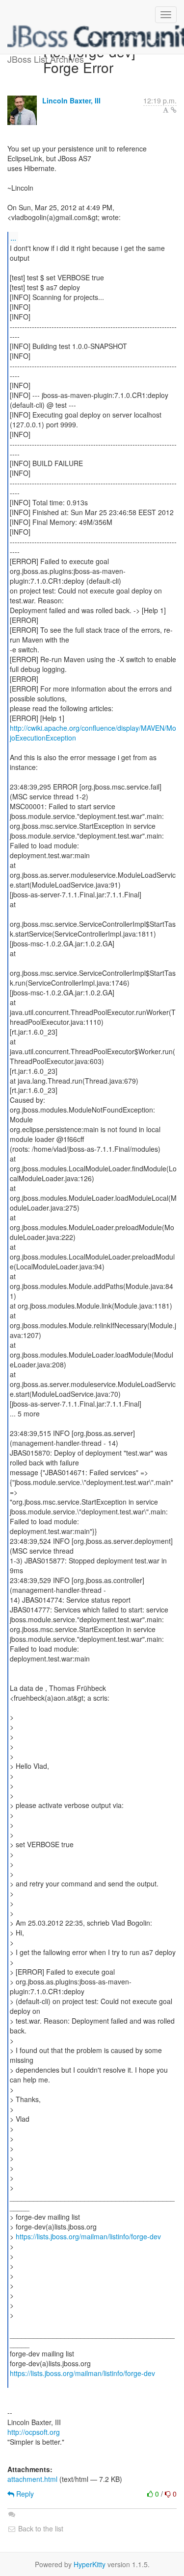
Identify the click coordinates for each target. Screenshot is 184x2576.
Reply (24, 2494)
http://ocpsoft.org (34, 2432)
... (13, 237)
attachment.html (32, 2479)
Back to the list (40, 2528)
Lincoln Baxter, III (71, 100)
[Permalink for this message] (174, 110)
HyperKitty (90, 2564)
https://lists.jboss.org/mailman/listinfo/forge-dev (88, 2236)
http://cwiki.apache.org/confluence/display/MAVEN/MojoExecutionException (93, 733)
